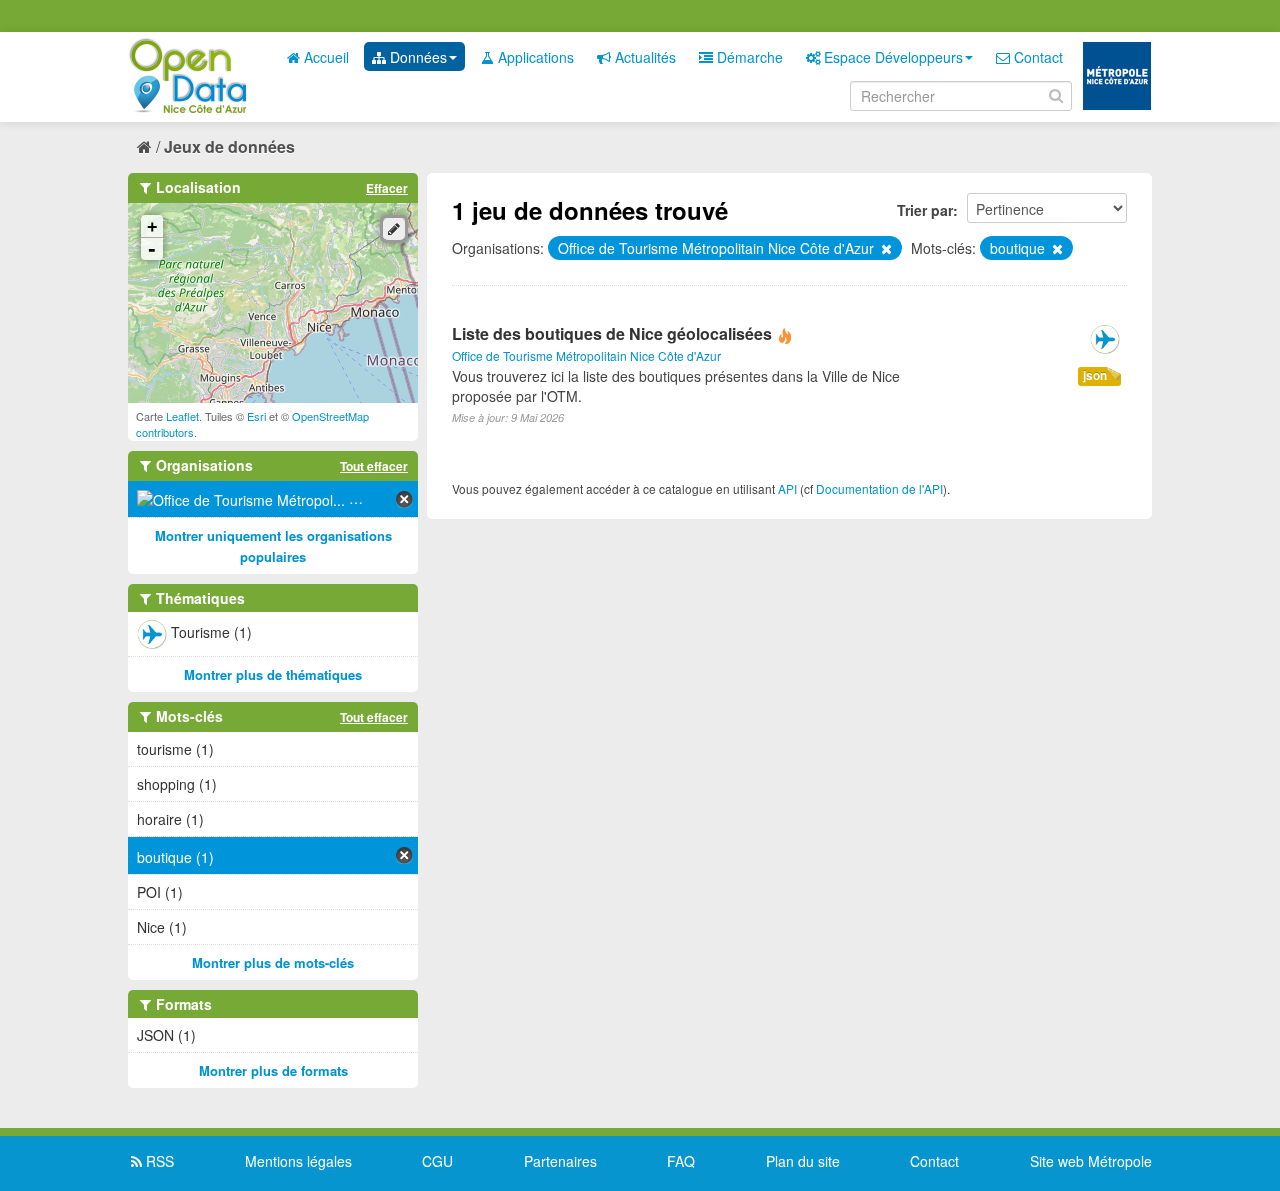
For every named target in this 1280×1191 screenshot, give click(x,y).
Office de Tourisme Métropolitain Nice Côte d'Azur (586, 355)
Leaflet (182, 416)
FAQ (681, 1161)
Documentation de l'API (879, 488)
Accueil (324, 57)
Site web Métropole (1091, 1161)
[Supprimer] (885, 249)
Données (416, 57)
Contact (1036, 57)
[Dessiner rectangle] (394, 229)
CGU (437, 1161)
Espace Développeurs (891, 57)
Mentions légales (298, 1161)
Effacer (387, 188)
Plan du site (803, 1161)
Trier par (925, 210)
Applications (534, 57)
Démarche (748, 57)
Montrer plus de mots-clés (273, 962)
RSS (158, 1161)
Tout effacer (374, 466)
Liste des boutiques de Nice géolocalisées (612, 333)
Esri (256, 416)
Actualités (643, 57)
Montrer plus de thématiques (273, 674)
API (787, 488)
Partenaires (560, 1161)
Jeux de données (229, 146)
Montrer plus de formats (273, 1070)
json (1095, 375)
